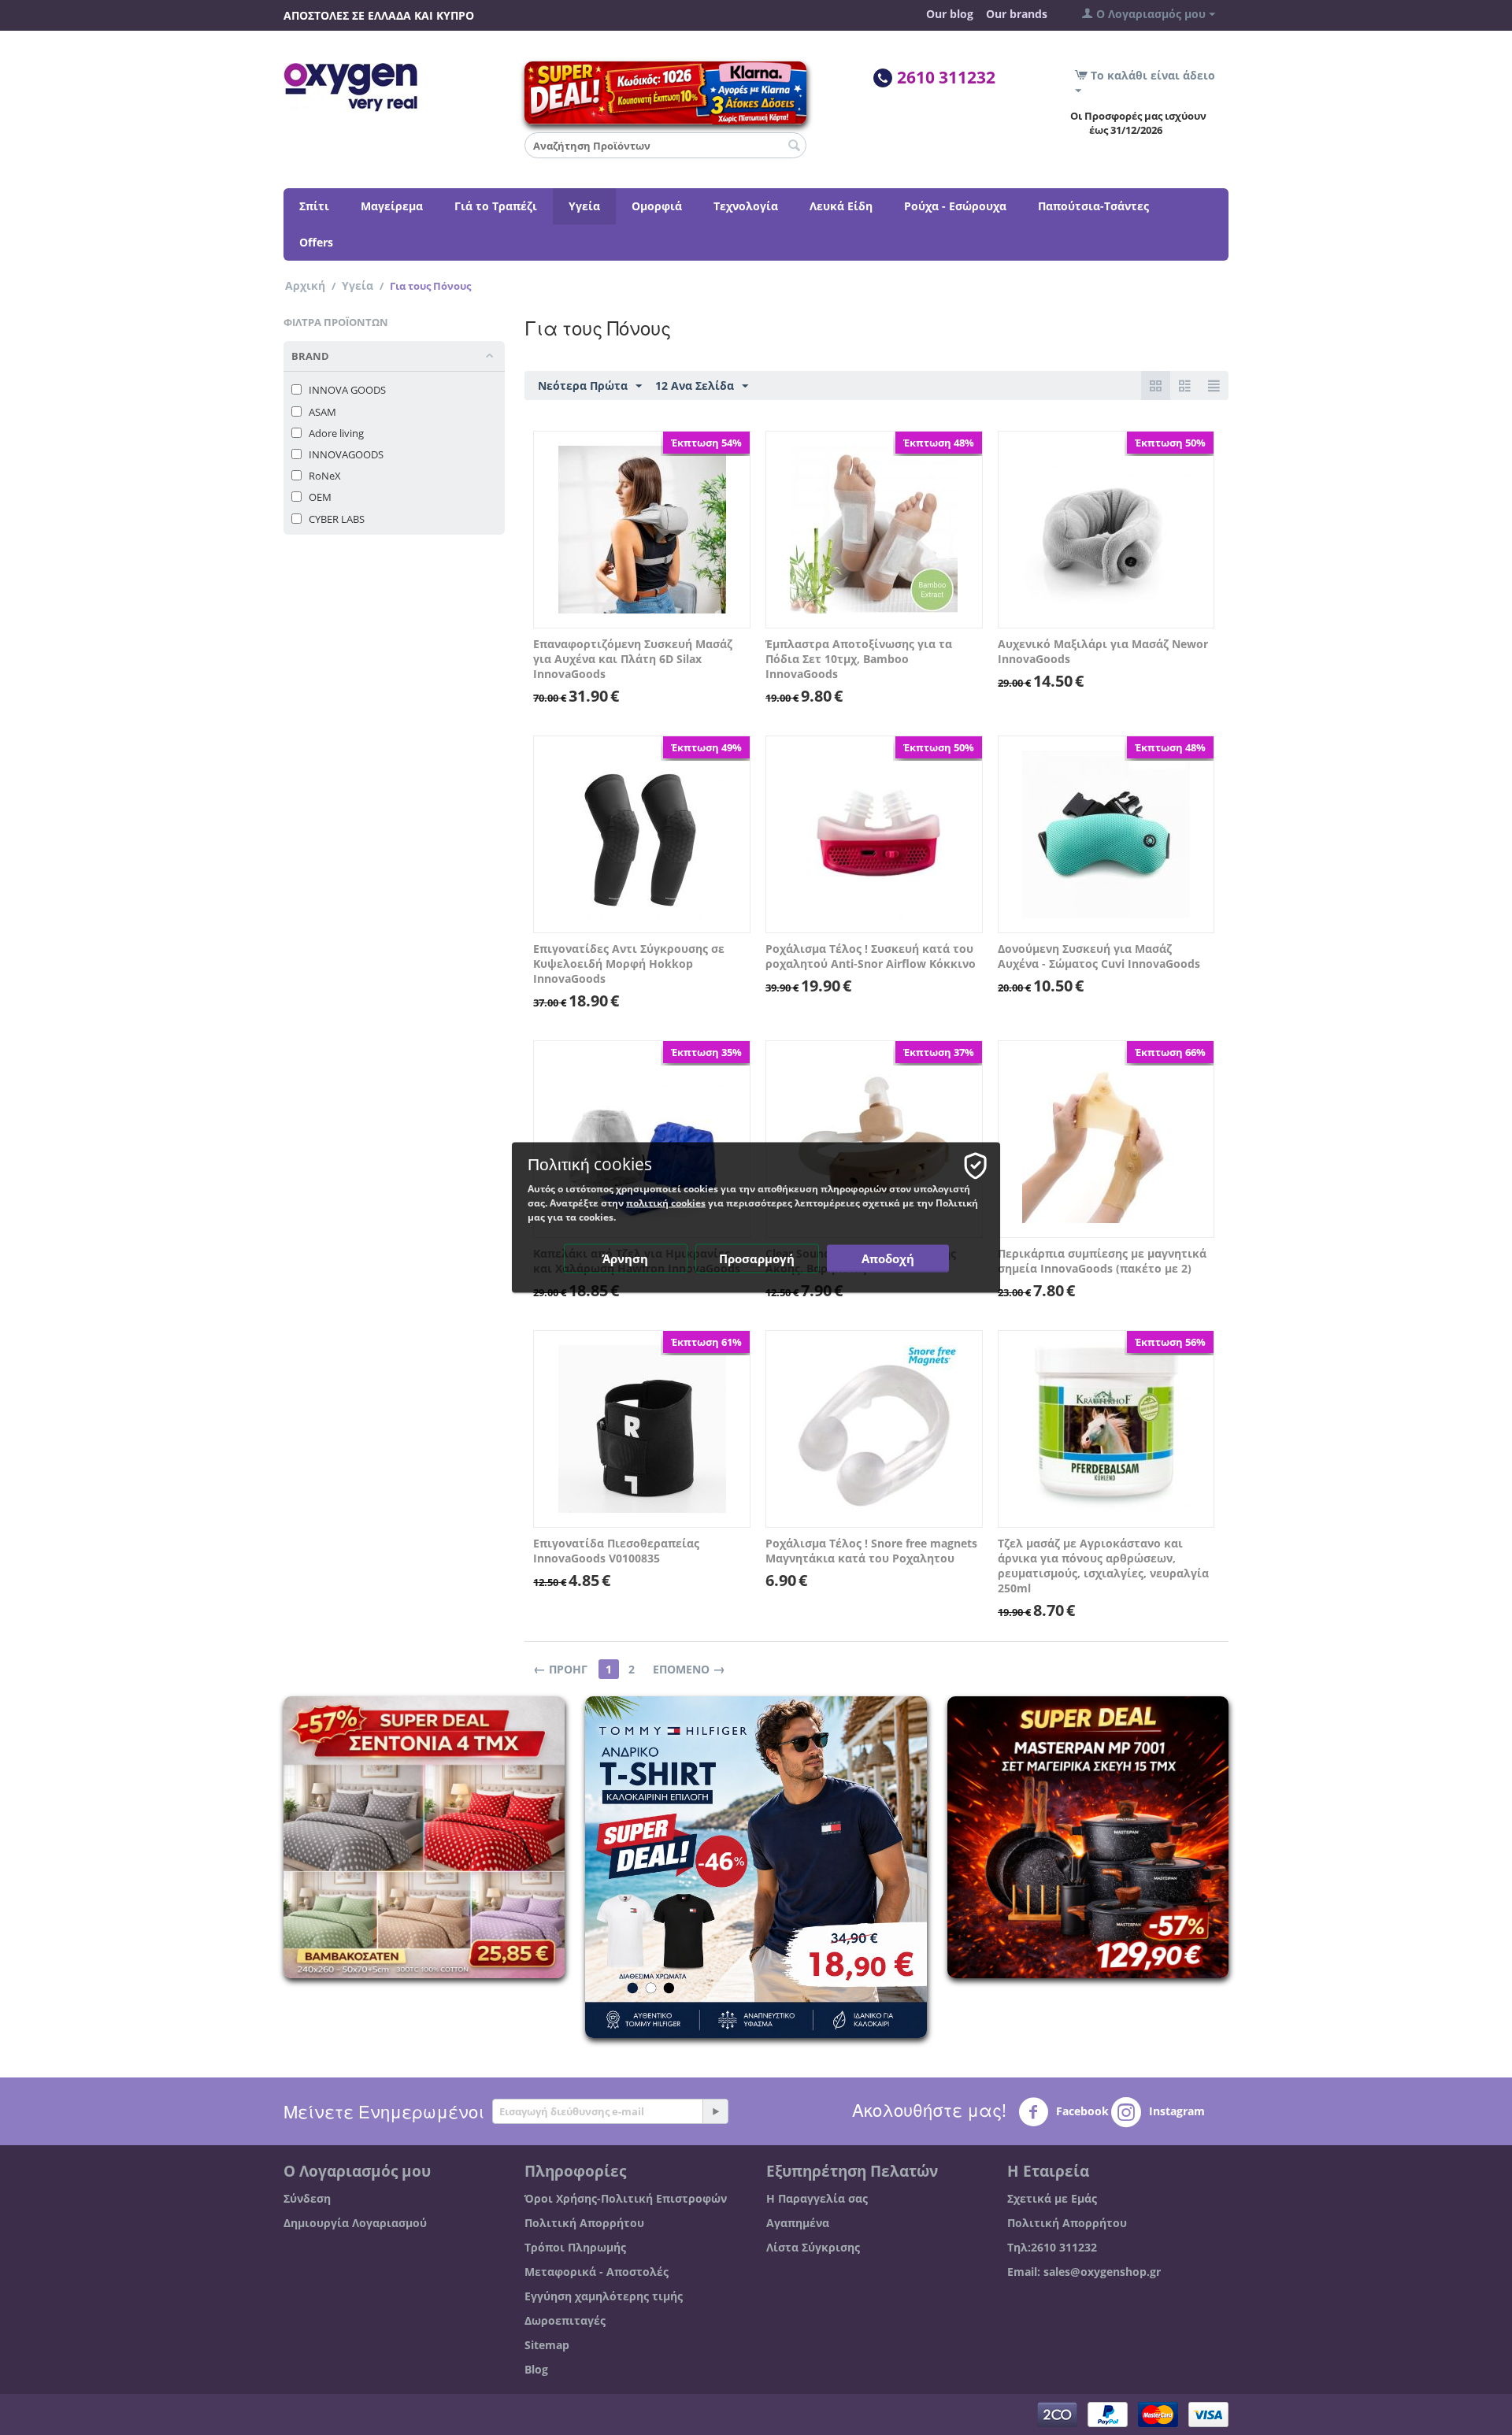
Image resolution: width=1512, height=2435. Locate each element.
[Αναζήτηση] (795, 146)
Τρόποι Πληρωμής (575, 2247)
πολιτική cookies (666, 1203)
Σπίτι (314, 206)
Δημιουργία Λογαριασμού (355, 2223)
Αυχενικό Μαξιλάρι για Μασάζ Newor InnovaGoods (1103, 651)
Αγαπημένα (798, 2223)
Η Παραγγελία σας (817, 2198)
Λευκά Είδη (841, 206)
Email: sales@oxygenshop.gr (1084, 2272)
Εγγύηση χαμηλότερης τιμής (604, 2296)
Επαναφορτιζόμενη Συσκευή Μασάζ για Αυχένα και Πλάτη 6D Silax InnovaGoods (633, 659)
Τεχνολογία (746, 206)
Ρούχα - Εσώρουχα (955, 206)
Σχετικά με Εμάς (1052, 2198)
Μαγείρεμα (392, 206)
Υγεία (584, 206)
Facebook (1081, 2111)
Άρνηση (625, 1258)
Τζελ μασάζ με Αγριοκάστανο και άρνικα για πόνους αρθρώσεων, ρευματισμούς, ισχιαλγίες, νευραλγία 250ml (1103, 1566)
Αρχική (305, 285)
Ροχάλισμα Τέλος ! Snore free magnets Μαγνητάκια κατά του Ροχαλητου (871, 1551)
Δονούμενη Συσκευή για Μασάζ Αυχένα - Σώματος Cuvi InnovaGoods (1099, 956)
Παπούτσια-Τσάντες (1093, 206)
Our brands (1017, 14)
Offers (316, 242)
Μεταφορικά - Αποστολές (597, 2272)
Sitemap (547, 2345)
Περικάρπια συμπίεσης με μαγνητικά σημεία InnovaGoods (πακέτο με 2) (1102, 1261)
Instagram (1175, 2111)
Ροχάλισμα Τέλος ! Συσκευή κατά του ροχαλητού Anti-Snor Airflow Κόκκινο (871, 956)
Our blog (950, 14)
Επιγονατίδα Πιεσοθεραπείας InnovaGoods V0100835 (616, 1551)
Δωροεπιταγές (565, 2320)
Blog (536, 2369)
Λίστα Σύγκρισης (813, 2247)
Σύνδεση (307, 2198)
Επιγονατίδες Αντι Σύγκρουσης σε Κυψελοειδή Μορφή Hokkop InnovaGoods (629, 964)
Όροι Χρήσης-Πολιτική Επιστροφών (626, 2198)
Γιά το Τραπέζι (496, 206)
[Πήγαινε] (715, 2111)
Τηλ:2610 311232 (1052, 2247)
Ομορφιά (657, 206)
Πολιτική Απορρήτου (584, 2223)
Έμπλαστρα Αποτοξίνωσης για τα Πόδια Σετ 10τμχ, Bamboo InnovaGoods (859, 659)
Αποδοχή (888, 1258)
